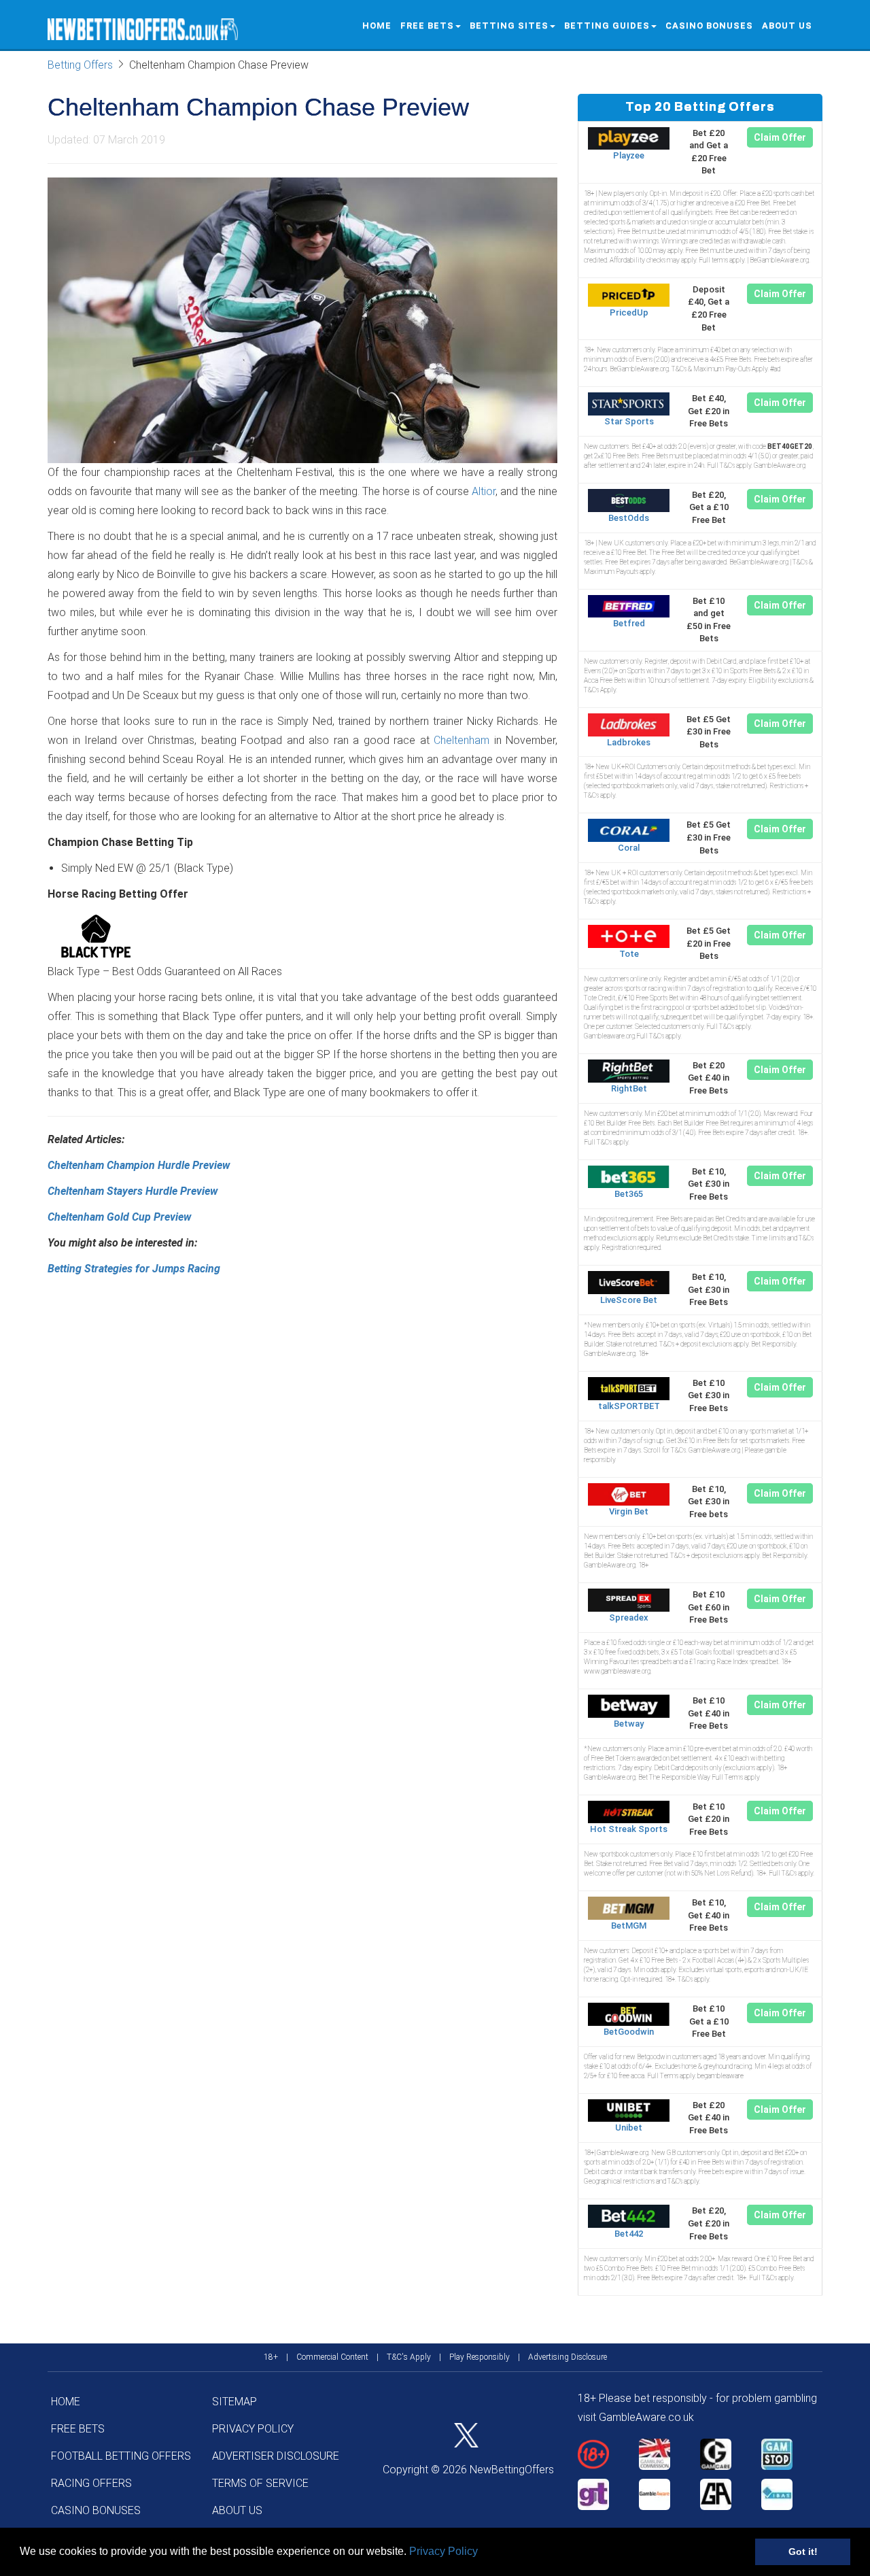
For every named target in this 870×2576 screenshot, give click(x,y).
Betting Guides (607, 26)
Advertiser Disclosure (276, 2456)
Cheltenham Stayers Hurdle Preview (133, 1191)
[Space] (608, 2454)
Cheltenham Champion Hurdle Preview (139, 1165)
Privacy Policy (443, 2551)
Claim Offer (780, 137)
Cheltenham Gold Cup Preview (119, 1217)
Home (377, 26)
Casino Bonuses (709, 26)
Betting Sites (509, 26)
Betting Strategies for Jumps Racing (134, 1269)
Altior (484, 491)
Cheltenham (462, 740)
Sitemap (234, 2402)
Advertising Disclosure (568, 2357)
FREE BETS (427, 26)
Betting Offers (80, 65)
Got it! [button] (803, 2552)
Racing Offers (91, 2483)
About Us (787, 26)
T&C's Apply (409, 2357)
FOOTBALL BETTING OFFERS (121, 2456)
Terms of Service (260, 2483)
